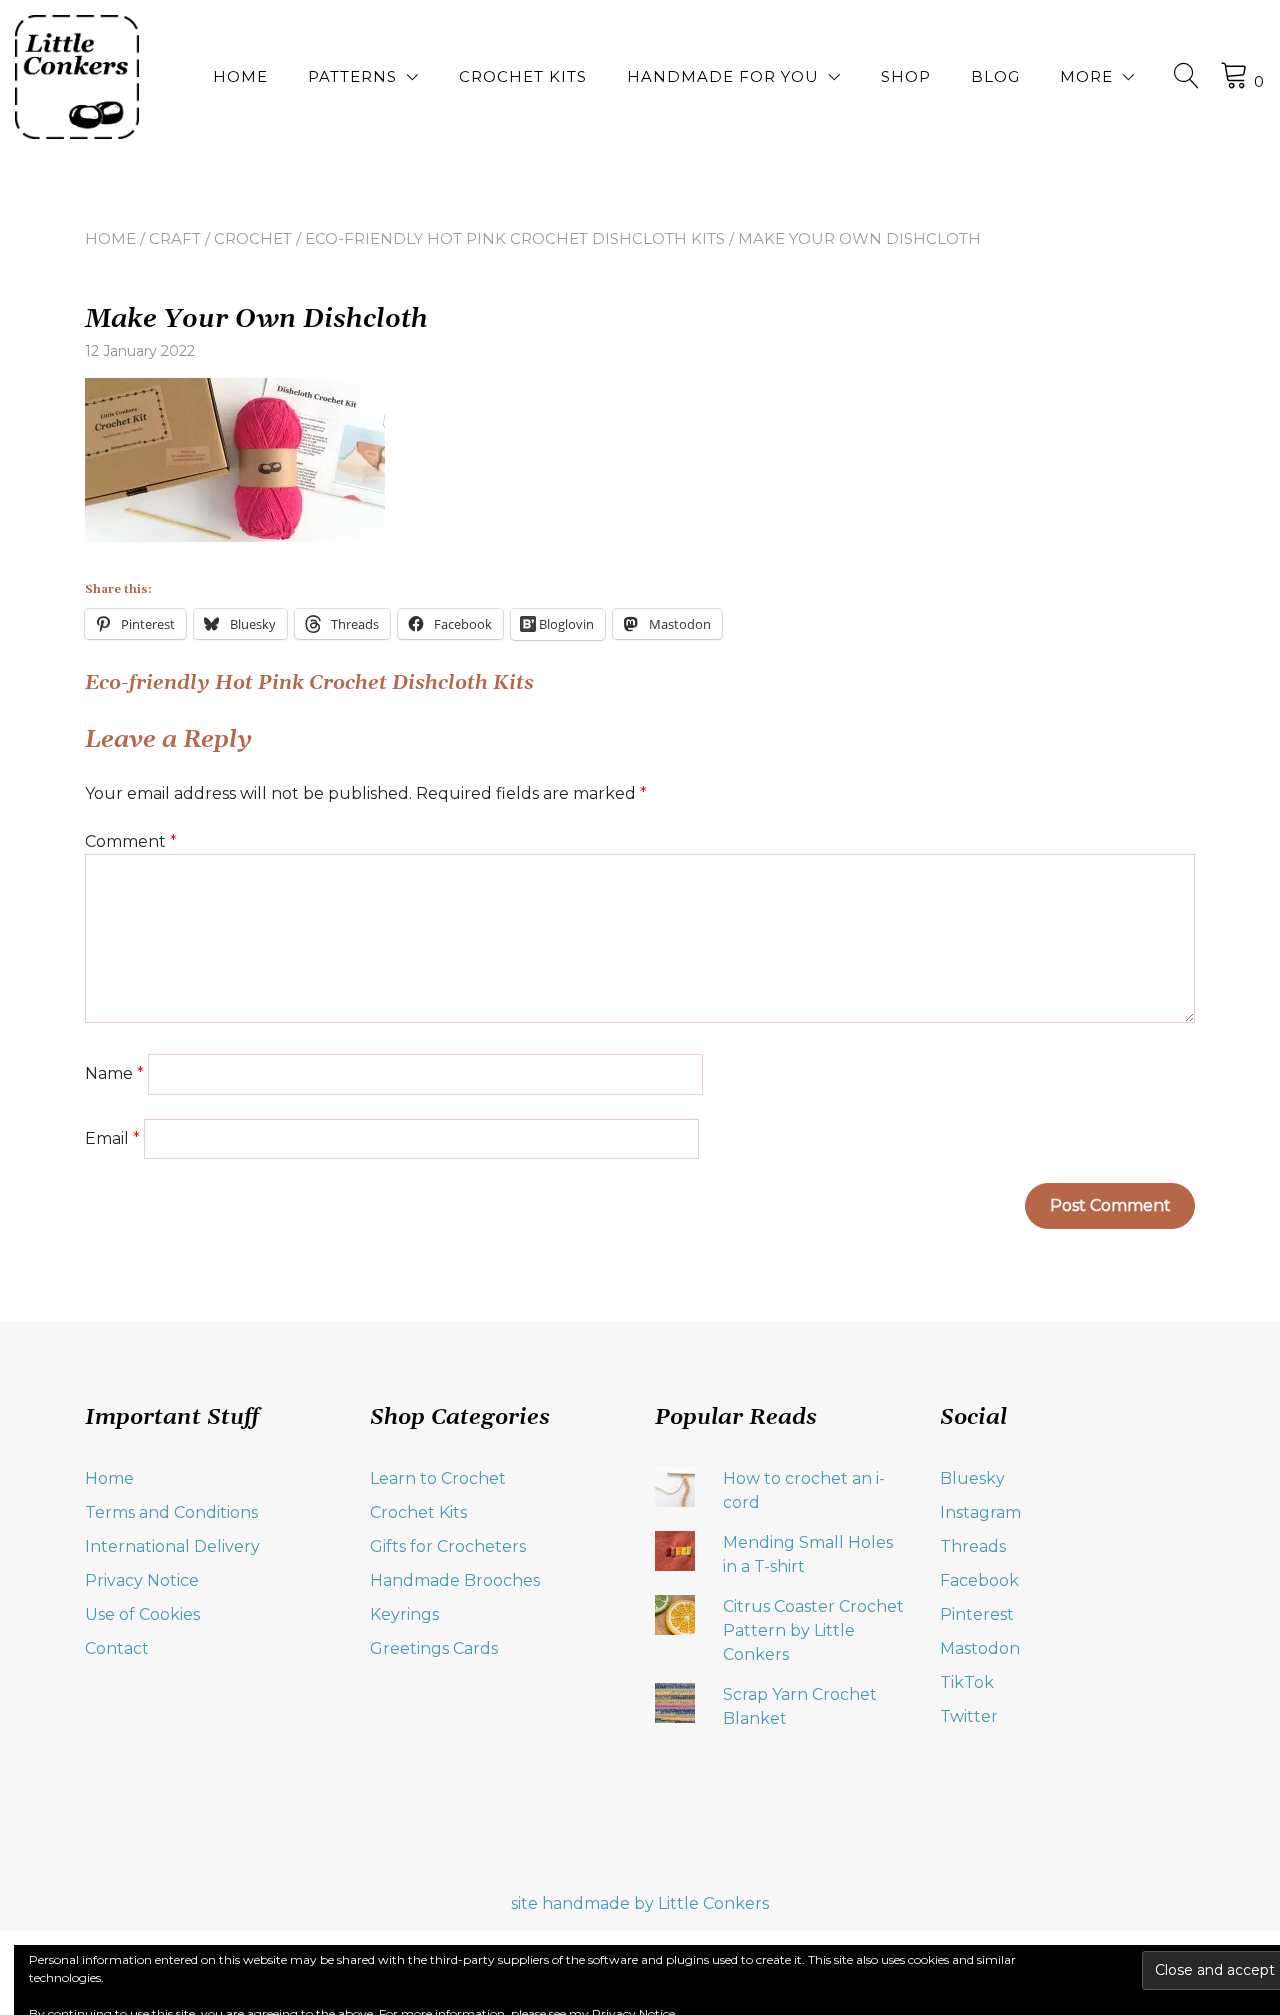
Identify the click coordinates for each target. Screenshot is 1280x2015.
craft (175, 238)
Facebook (979, 1580)
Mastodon (980, 1648)
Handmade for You (723, 76)
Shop (906, 76)
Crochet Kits (523, 76)
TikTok (967, 1682)
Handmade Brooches (455, 1580)
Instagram (980, 1512)
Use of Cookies (142, 1614)
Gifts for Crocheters (448, 1546)
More (1086, 76)
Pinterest (977, 1614)
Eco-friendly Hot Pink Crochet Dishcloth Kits (515, 238)
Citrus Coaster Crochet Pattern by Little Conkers (813, 1630)
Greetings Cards (434, 1648)
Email (112, 1138)
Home (240, 76)
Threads (973, 1546)
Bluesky (972, 1478)
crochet (253, 238)
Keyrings (404, 1614)
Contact (117, 1648)
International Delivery (172, 1546)
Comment (131, 841)
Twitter (969, 1716)
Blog (995, 76)
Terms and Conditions (171, 1512)
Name (114, 1073)
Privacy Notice (142, 1580)
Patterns (352, 76)
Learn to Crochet (438, 1478)
